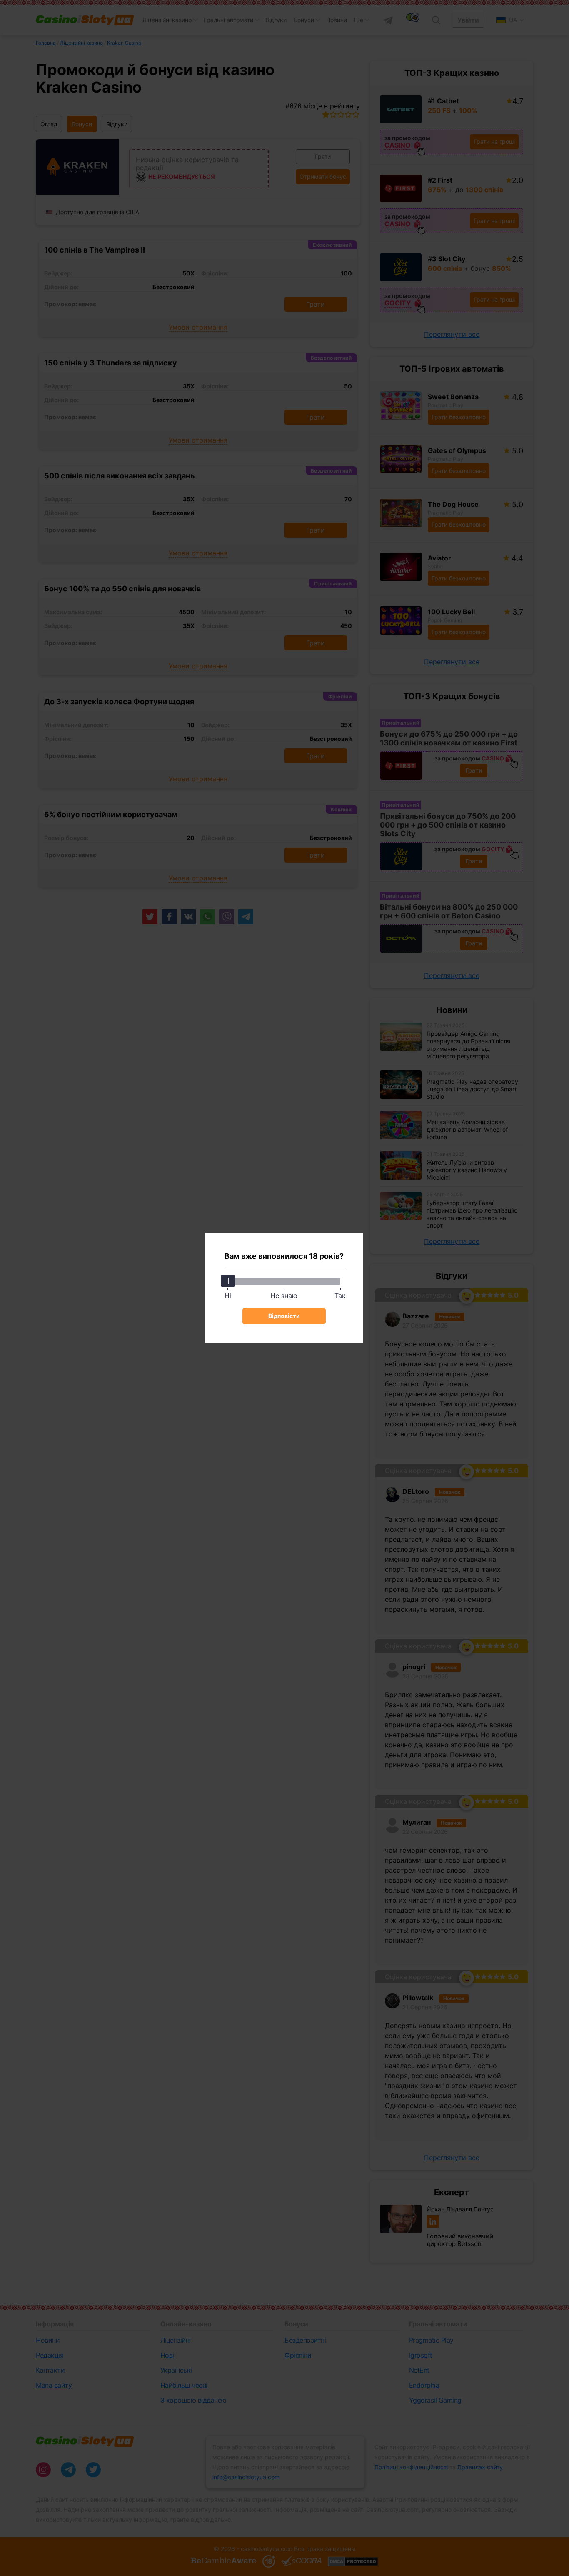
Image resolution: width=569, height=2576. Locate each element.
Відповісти (284, 1316)
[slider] (228, 1281)
